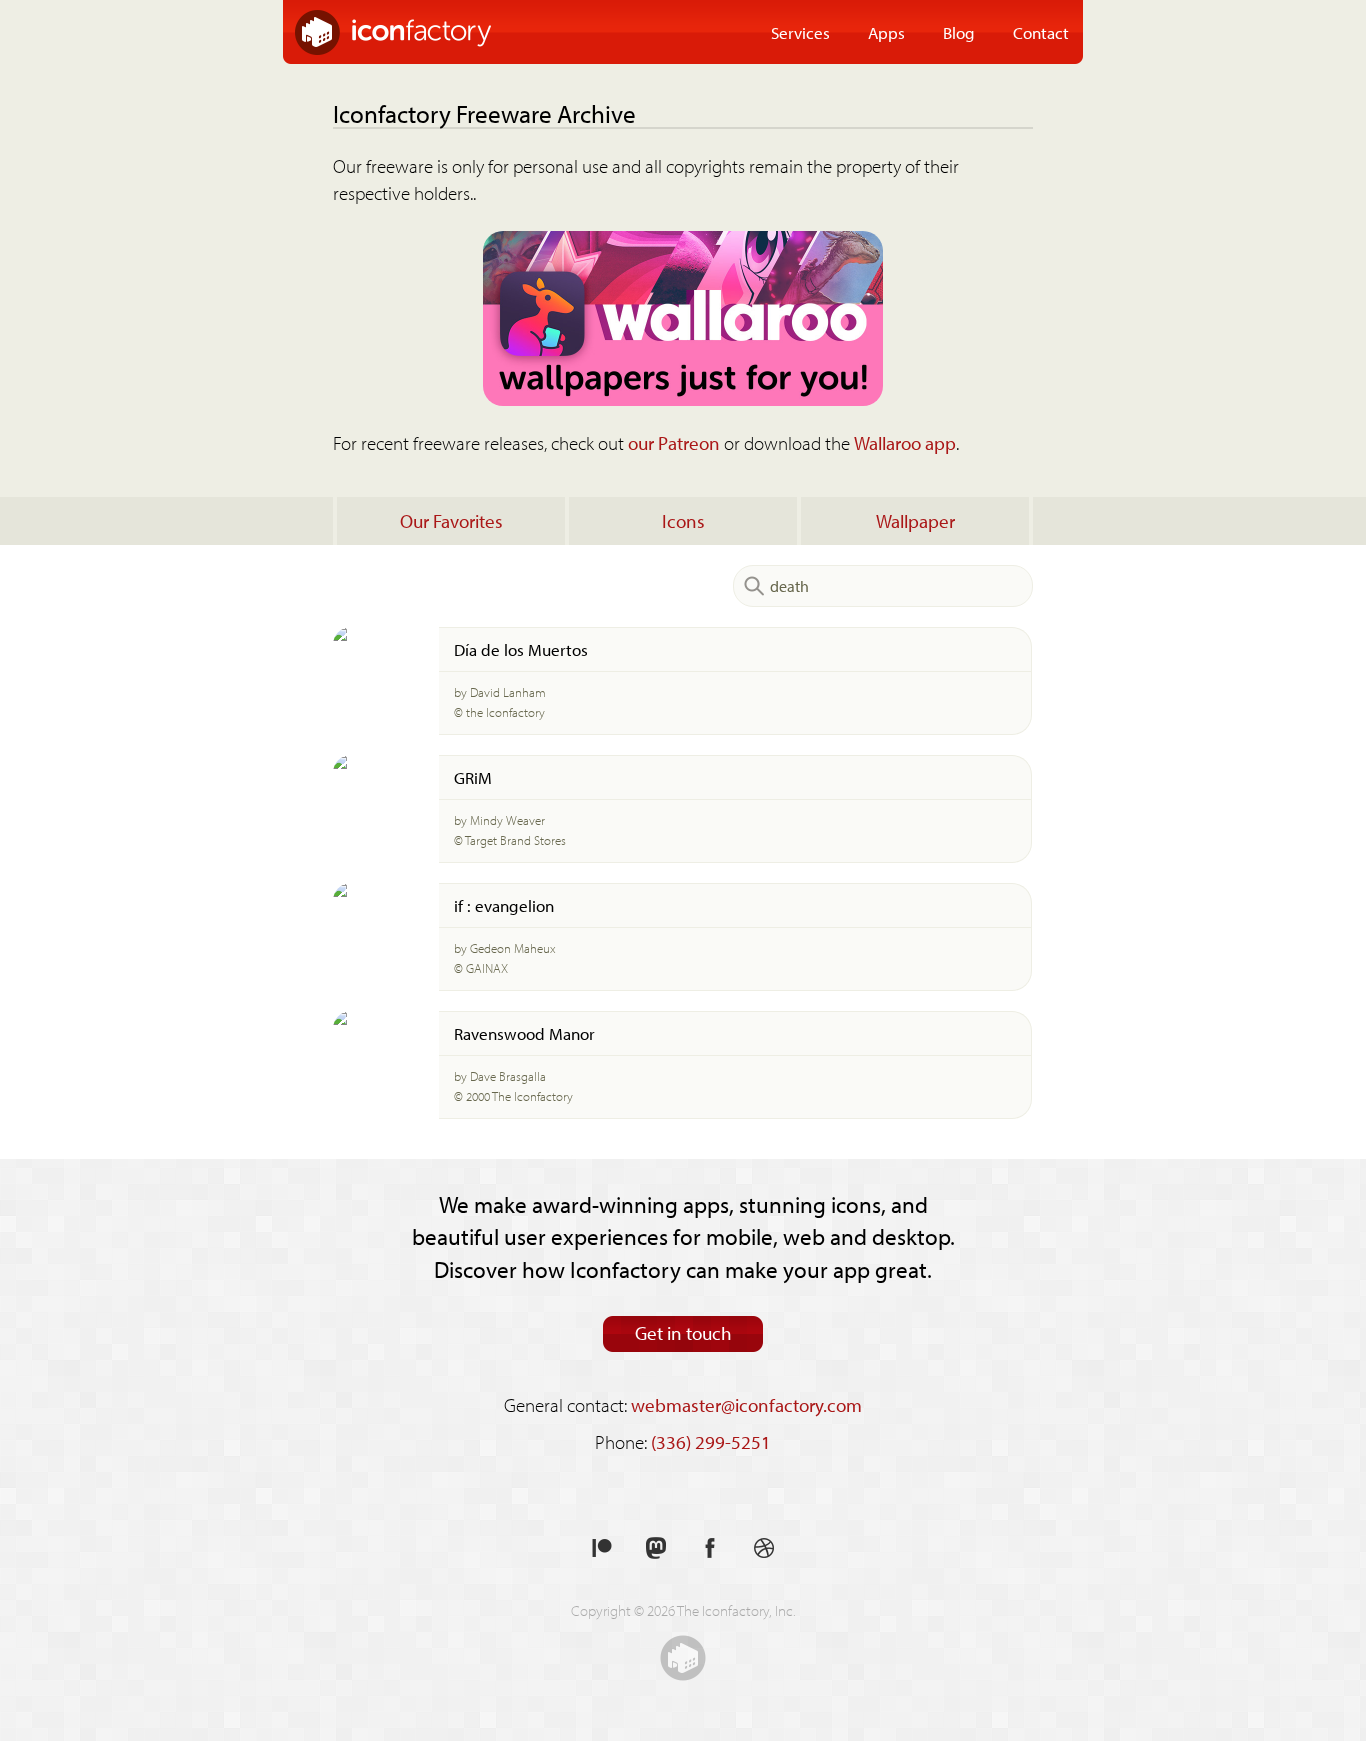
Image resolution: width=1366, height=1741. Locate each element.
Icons (683, 521)
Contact (1041, 32)
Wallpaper (915, 521)
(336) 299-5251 (711, 1442)
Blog (959, 32)
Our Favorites (451, 521)
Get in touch (683, 1333)
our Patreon (674, 443)
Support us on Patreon (602, 1548)
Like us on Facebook (710, 1548)
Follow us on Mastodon (656, 1548)
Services (800, 32)
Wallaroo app (905, 443)
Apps (886, 32)
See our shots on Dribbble (764, 1548)
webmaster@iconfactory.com (746, 1405)
